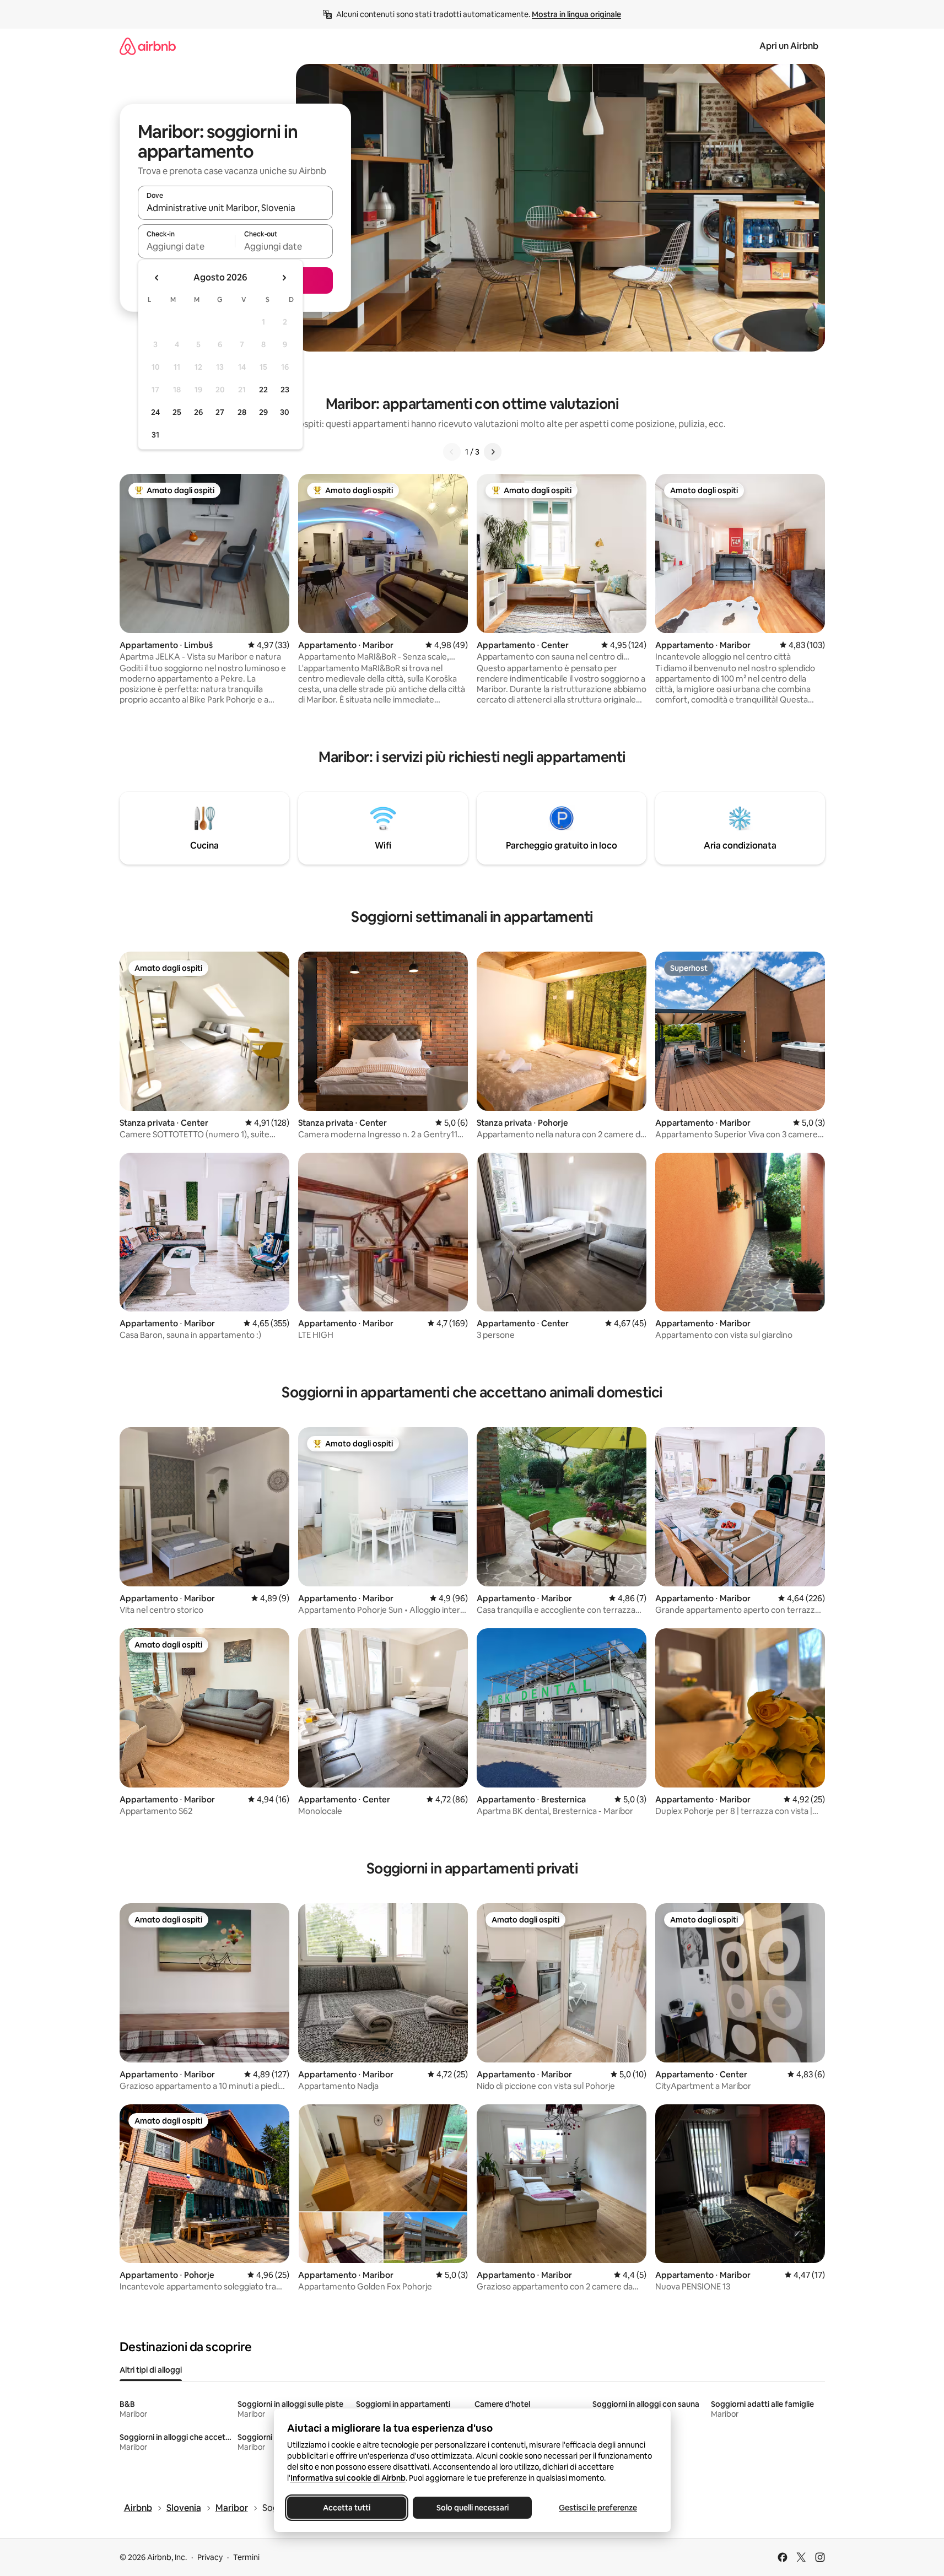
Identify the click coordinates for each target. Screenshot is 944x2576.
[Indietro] (452, 452)
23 (285, 390)
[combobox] (235, 208)
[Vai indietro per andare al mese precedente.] (157, 278)
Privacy (210, 2557)
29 (263, 412)
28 (242, 412)
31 (155, 435)
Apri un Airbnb (789, 46)
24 (155, 412)
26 (198, 412)
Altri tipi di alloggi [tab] (151, 2370)
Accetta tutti (347, 2508)
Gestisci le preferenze (598, 2508)
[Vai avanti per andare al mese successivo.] (284, 278)
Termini (246, 2557)
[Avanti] (493, 452)
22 (263, 390)
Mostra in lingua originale (576, 14)
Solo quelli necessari (472, 2508)
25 (177, 412)
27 (220, 412)
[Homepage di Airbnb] (148, 46)
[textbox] (187, 246)
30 (285, 412)
